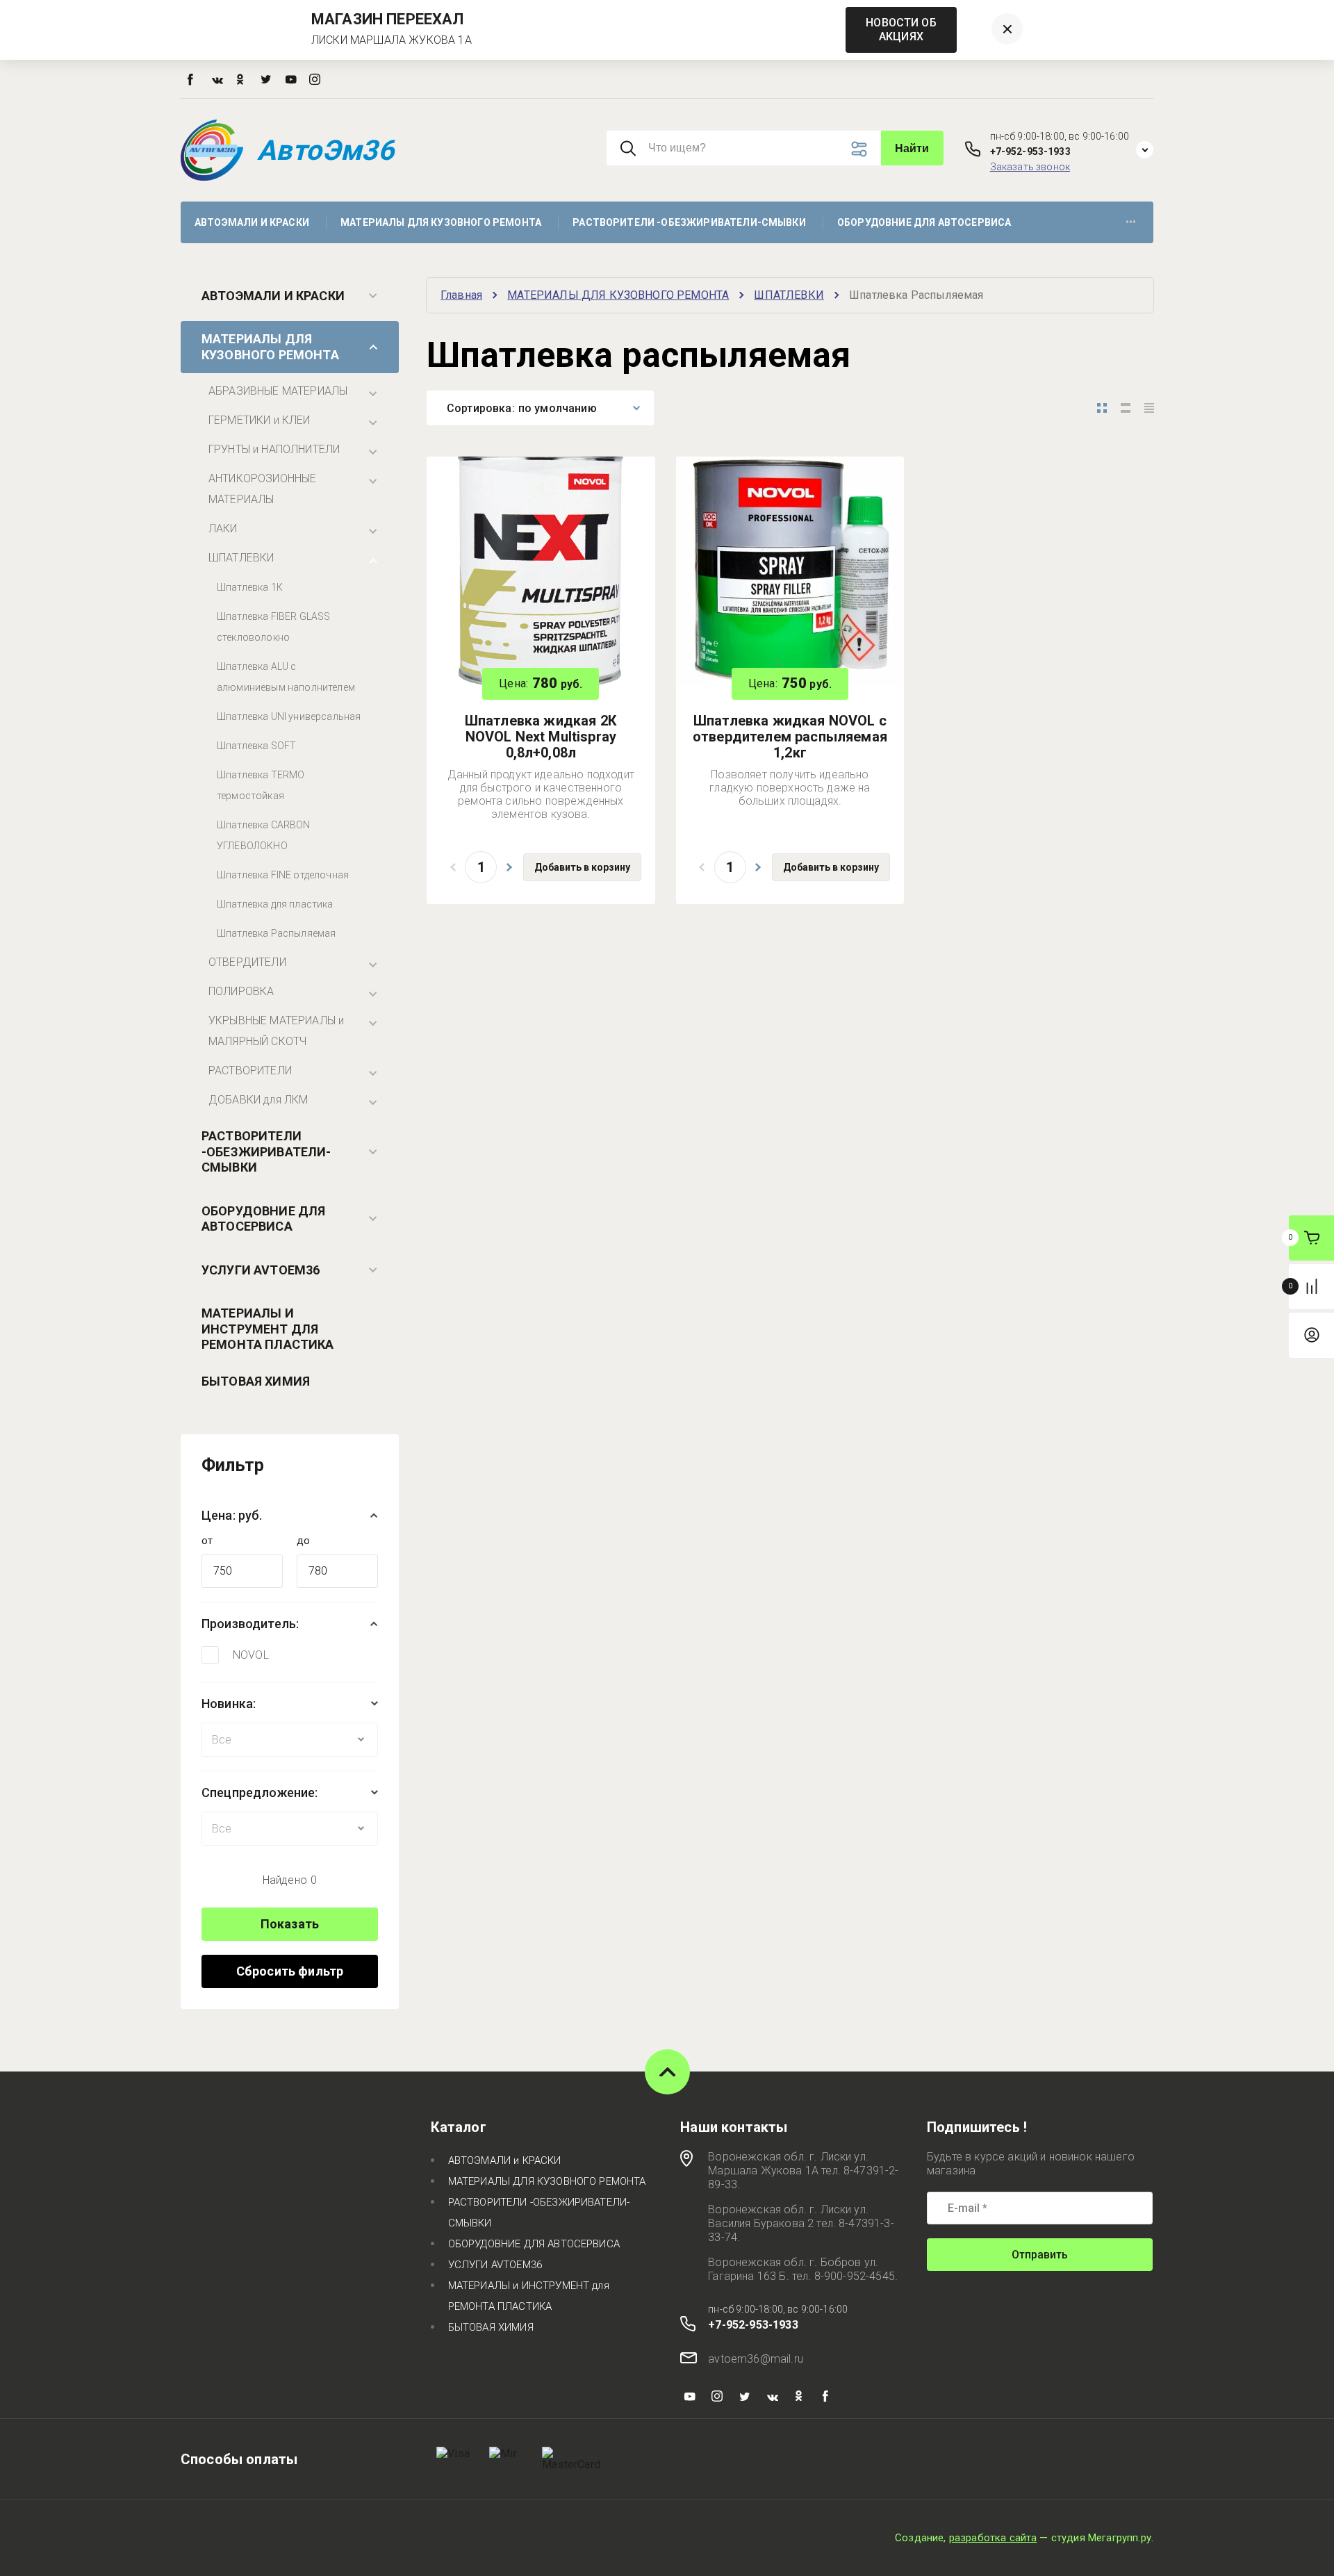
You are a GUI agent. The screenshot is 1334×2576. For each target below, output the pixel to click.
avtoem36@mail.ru (756, 2359)
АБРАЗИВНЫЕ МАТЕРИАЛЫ (278, 391)
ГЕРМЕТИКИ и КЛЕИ (260, 420)
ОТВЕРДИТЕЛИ (247, 962)
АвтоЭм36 (326, 150)
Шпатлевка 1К (250, 587)
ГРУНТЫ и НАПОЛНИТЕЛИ (274, 449)
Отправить (1040, 2255)
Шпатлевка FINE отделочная (283, 875)
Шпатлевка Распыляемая (276, 933)
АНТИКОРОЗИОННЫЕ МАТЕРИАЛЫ (262, 489)
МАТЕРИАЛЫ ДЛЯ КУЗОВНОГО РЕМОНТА (270, 347)
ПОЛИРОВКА (241, 991)
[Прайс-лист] (1149, 408)
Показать (290, 1924)
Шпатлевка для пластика (275, 904)
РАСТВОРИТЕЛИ (250, 1070)
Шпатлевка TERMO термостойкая (261, 785)
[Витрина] (1102, 408)
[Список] (1126, 408)
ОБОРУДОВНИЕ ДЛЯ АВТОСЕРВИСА (263, 1219)
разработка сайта (993, 2538)
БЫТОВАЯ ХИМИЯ (256, 1381)
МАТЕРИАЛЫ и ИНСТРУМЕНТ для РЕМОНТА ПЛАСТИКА (268, 1329)
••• (1131, 222)
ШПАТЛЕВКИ (241, 558)
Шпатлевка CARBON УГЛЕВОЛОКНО (264, 835)
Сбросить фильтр (290, 1971)
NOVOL (251, 1655)
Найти (912, 148)
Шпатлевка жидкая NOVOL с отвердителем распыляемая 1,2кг (790, 737)
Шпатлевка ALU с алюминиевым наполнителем (286, 677)
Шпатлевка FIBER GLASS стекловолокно (273, 627)
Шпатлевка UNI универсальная (289, 716)
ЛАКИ (223, 528)
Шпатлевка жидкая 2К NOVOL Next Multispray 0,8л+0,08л (541, 737)
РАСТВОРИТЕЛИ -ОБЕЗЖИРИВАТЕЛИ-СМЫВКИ (266, 1151)
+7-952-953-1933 (1030, 151)
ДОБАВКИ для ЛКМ (258, 1100)
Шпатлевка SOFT (256, 746)
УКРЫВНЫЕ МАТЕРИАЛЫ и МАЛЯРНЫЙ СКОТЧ (276, 1031)
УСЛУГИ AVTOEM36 (261, 1270)
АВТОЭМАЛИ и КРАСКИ (273, 296)
